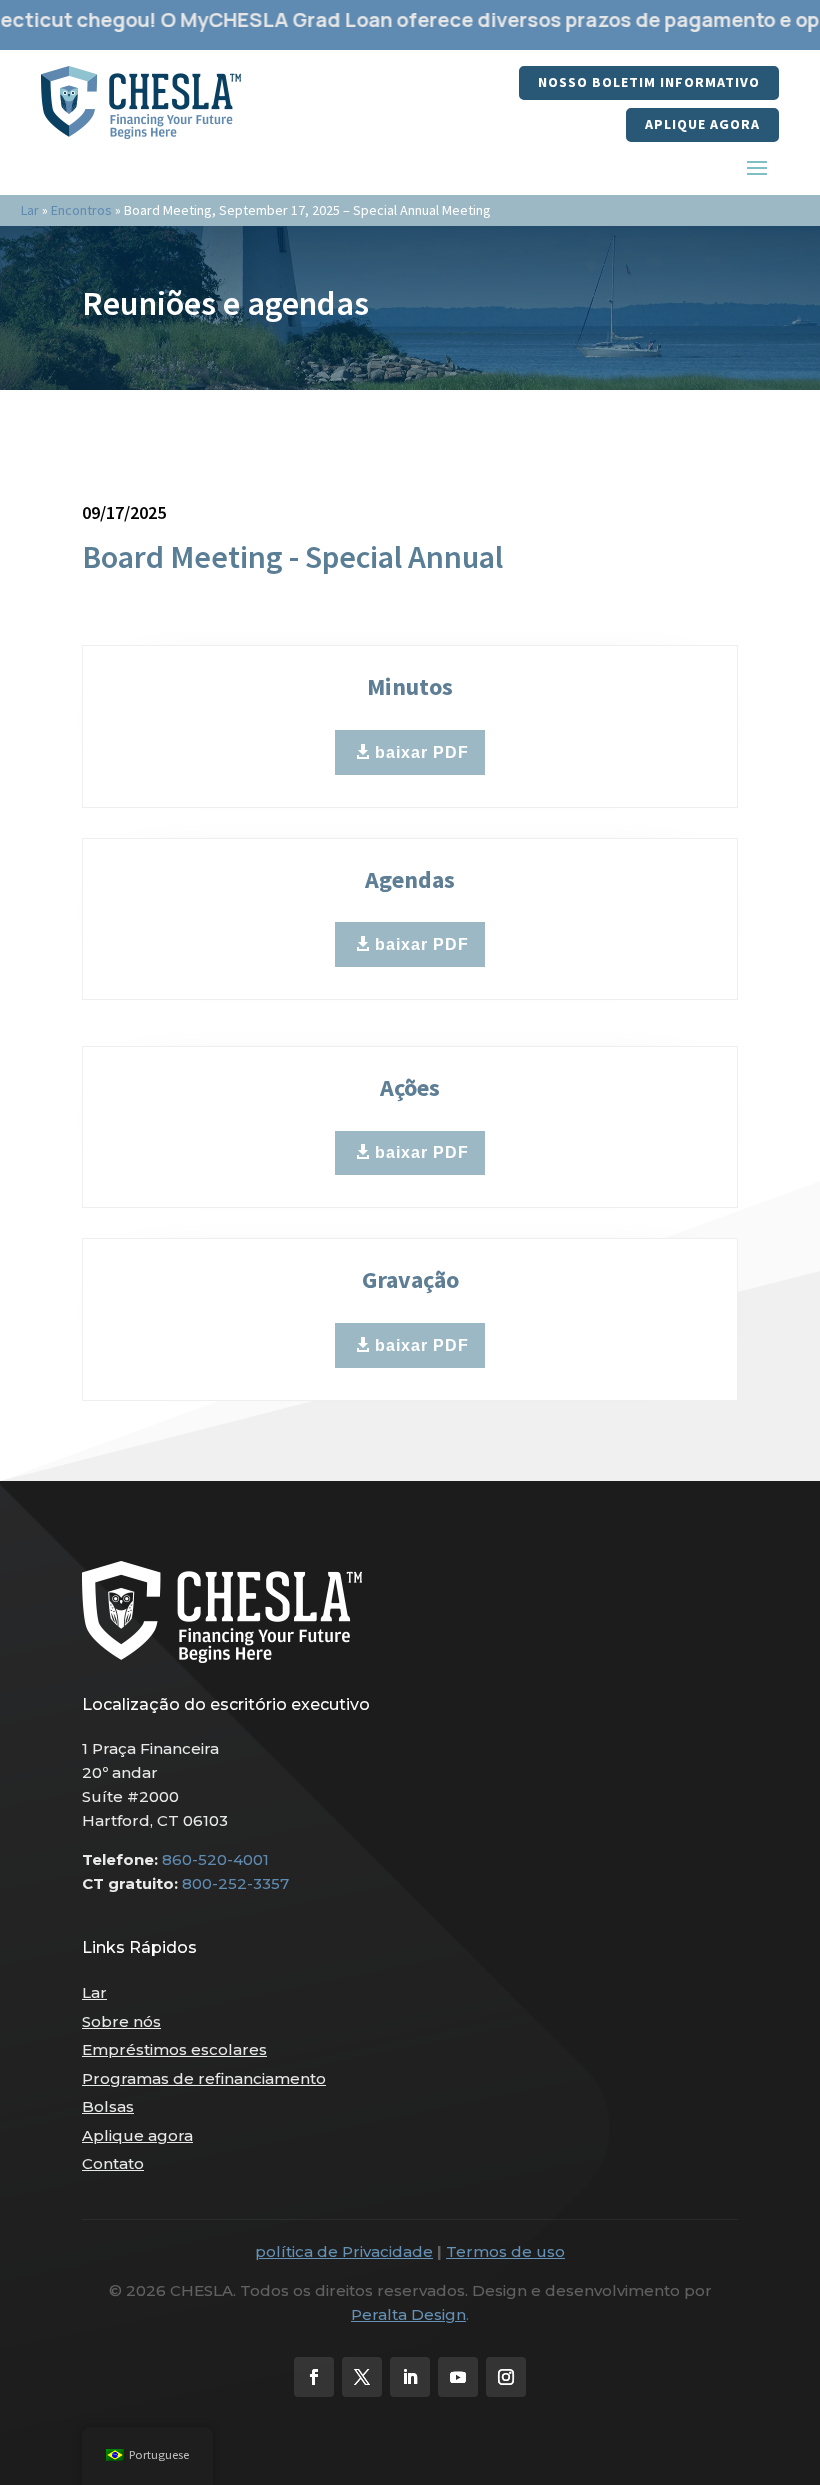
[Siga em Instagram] (506, 2377)
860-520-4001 (215, 1859)
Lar (30, 210)
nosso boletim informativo (649, 82)
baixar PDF (422, 752)
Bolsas (108, 2106)
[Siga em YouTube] (458, 2377)
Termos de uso (505, 2251)
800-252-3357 (235, 1883)
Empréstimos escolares (174, 2049)
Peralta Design (408, 2314)
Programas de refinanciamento (204, 2078)
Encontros (81, 210)
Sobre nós (121, 2021)
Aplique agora (702, 124)
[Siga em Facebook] (314, 2377)
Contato (113, 2163)
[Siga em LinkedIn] (410, 2377)
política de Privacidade (344, 2251)
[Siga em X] (362, 2377)
